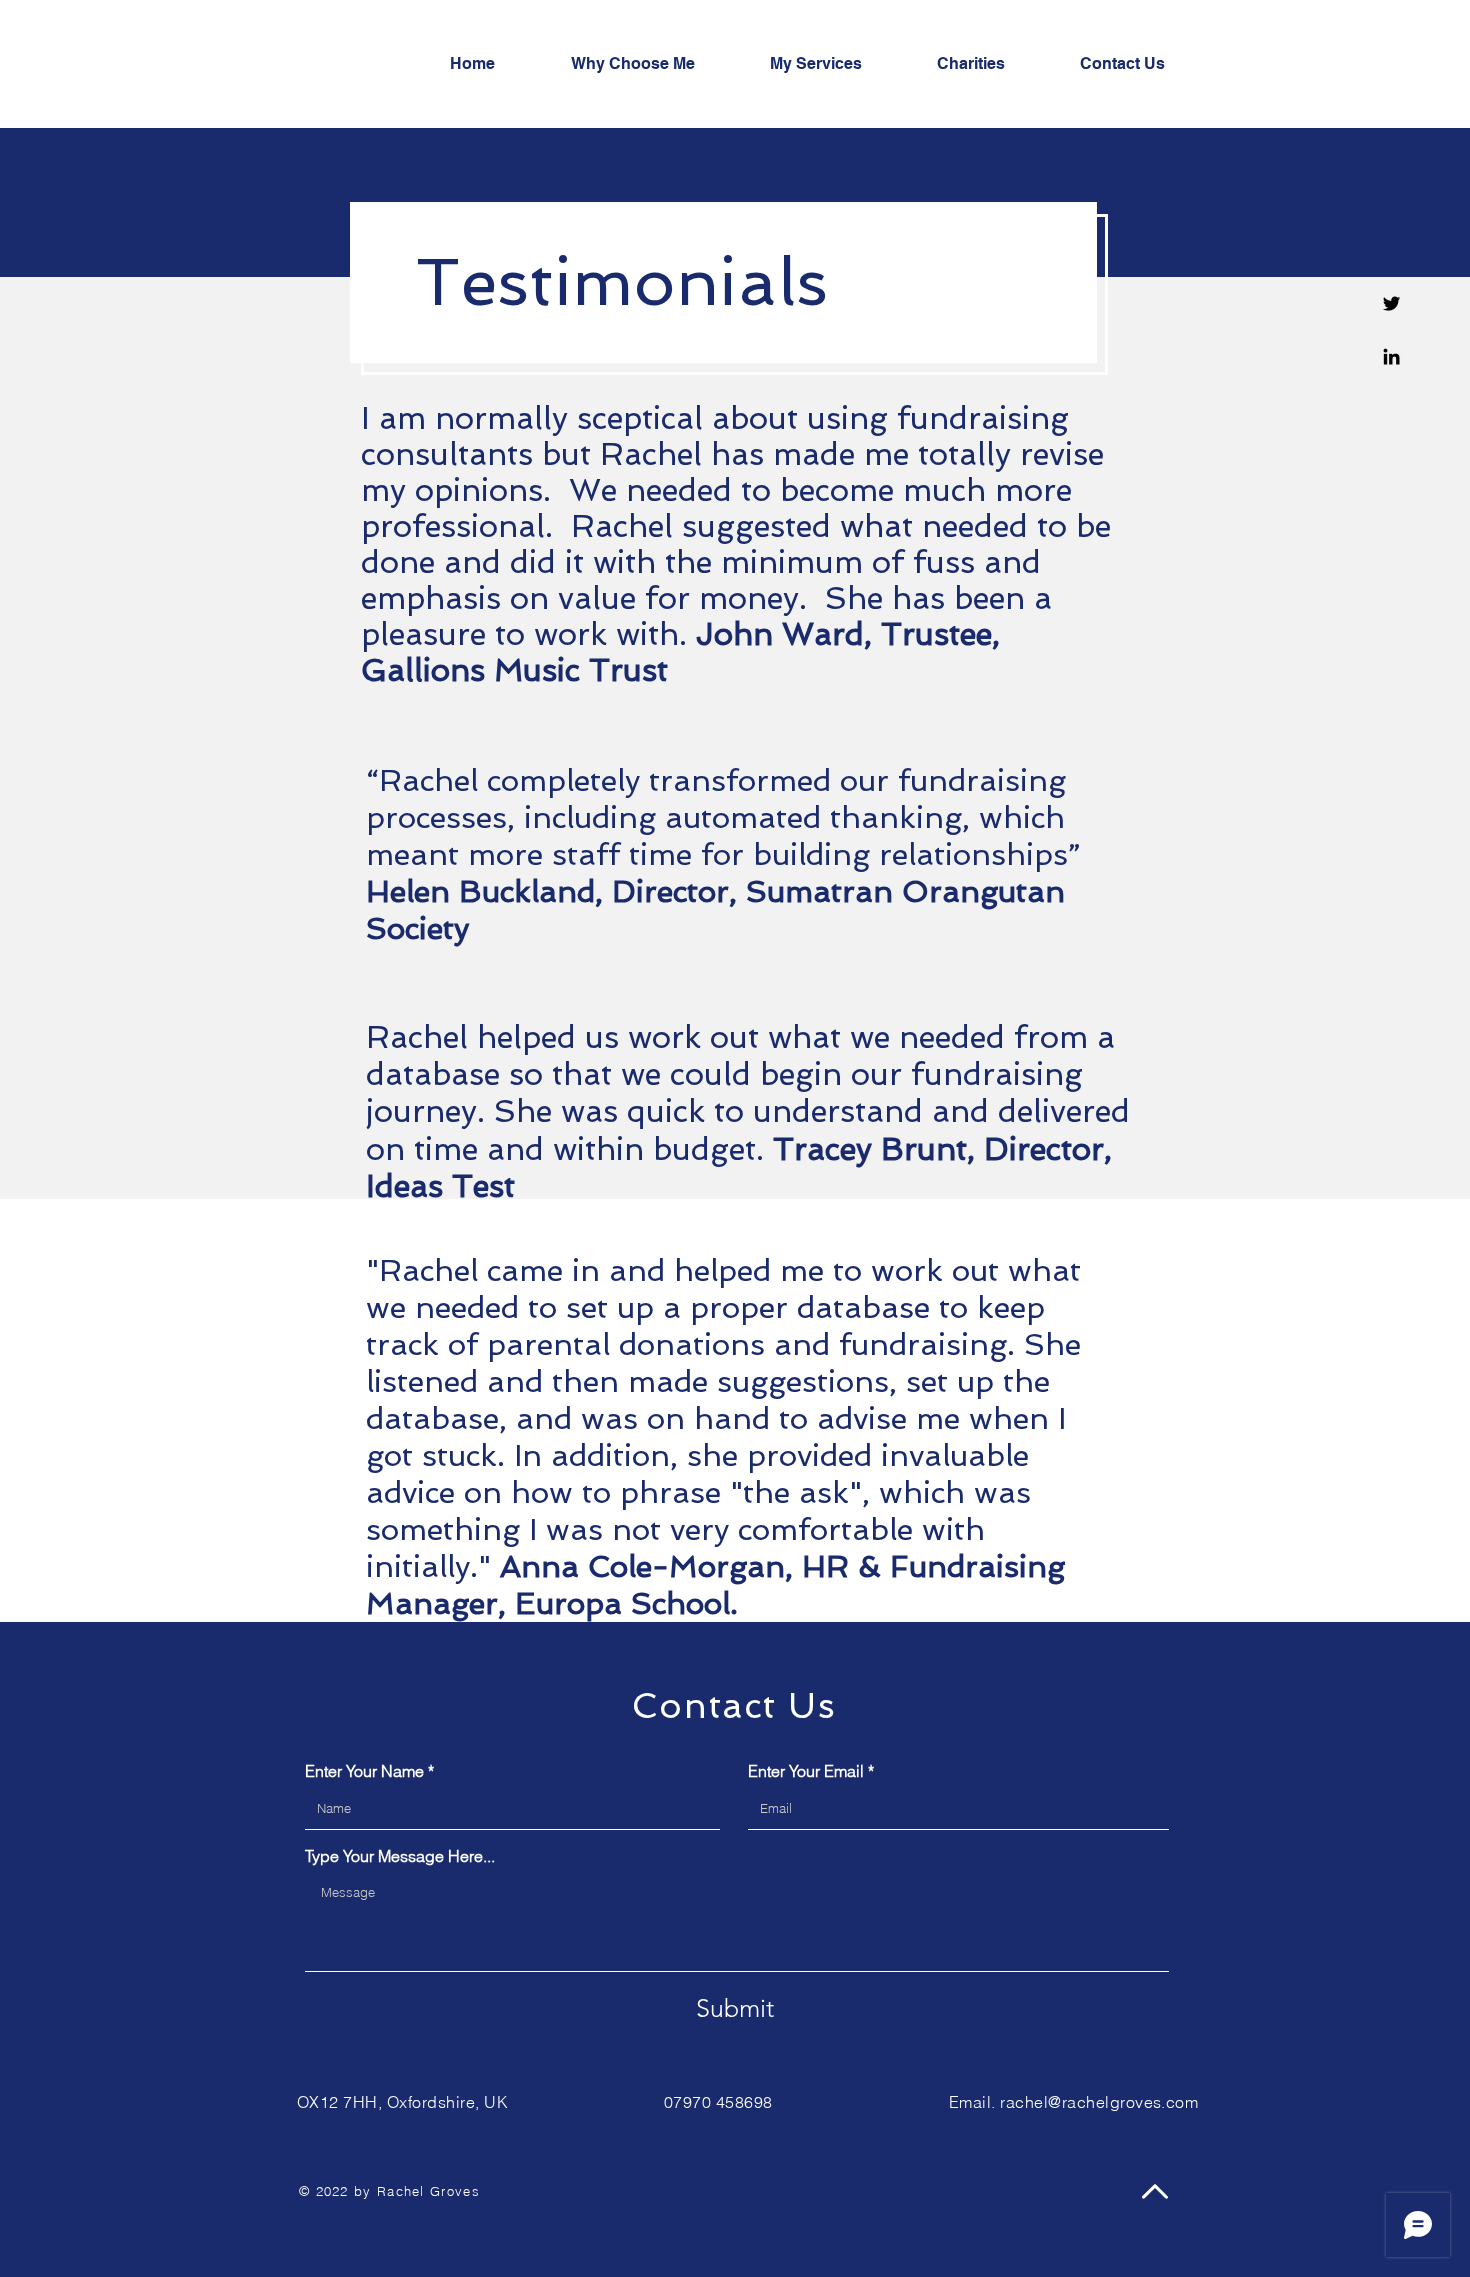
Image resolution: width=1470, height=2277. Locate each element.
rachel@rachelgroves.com (1099, 2102)
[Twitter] (1391, 303)
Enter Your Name (364, 1771)
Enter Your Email (806, 1771)
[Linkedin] (1391, 356)
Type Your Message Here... (400, 1856)
